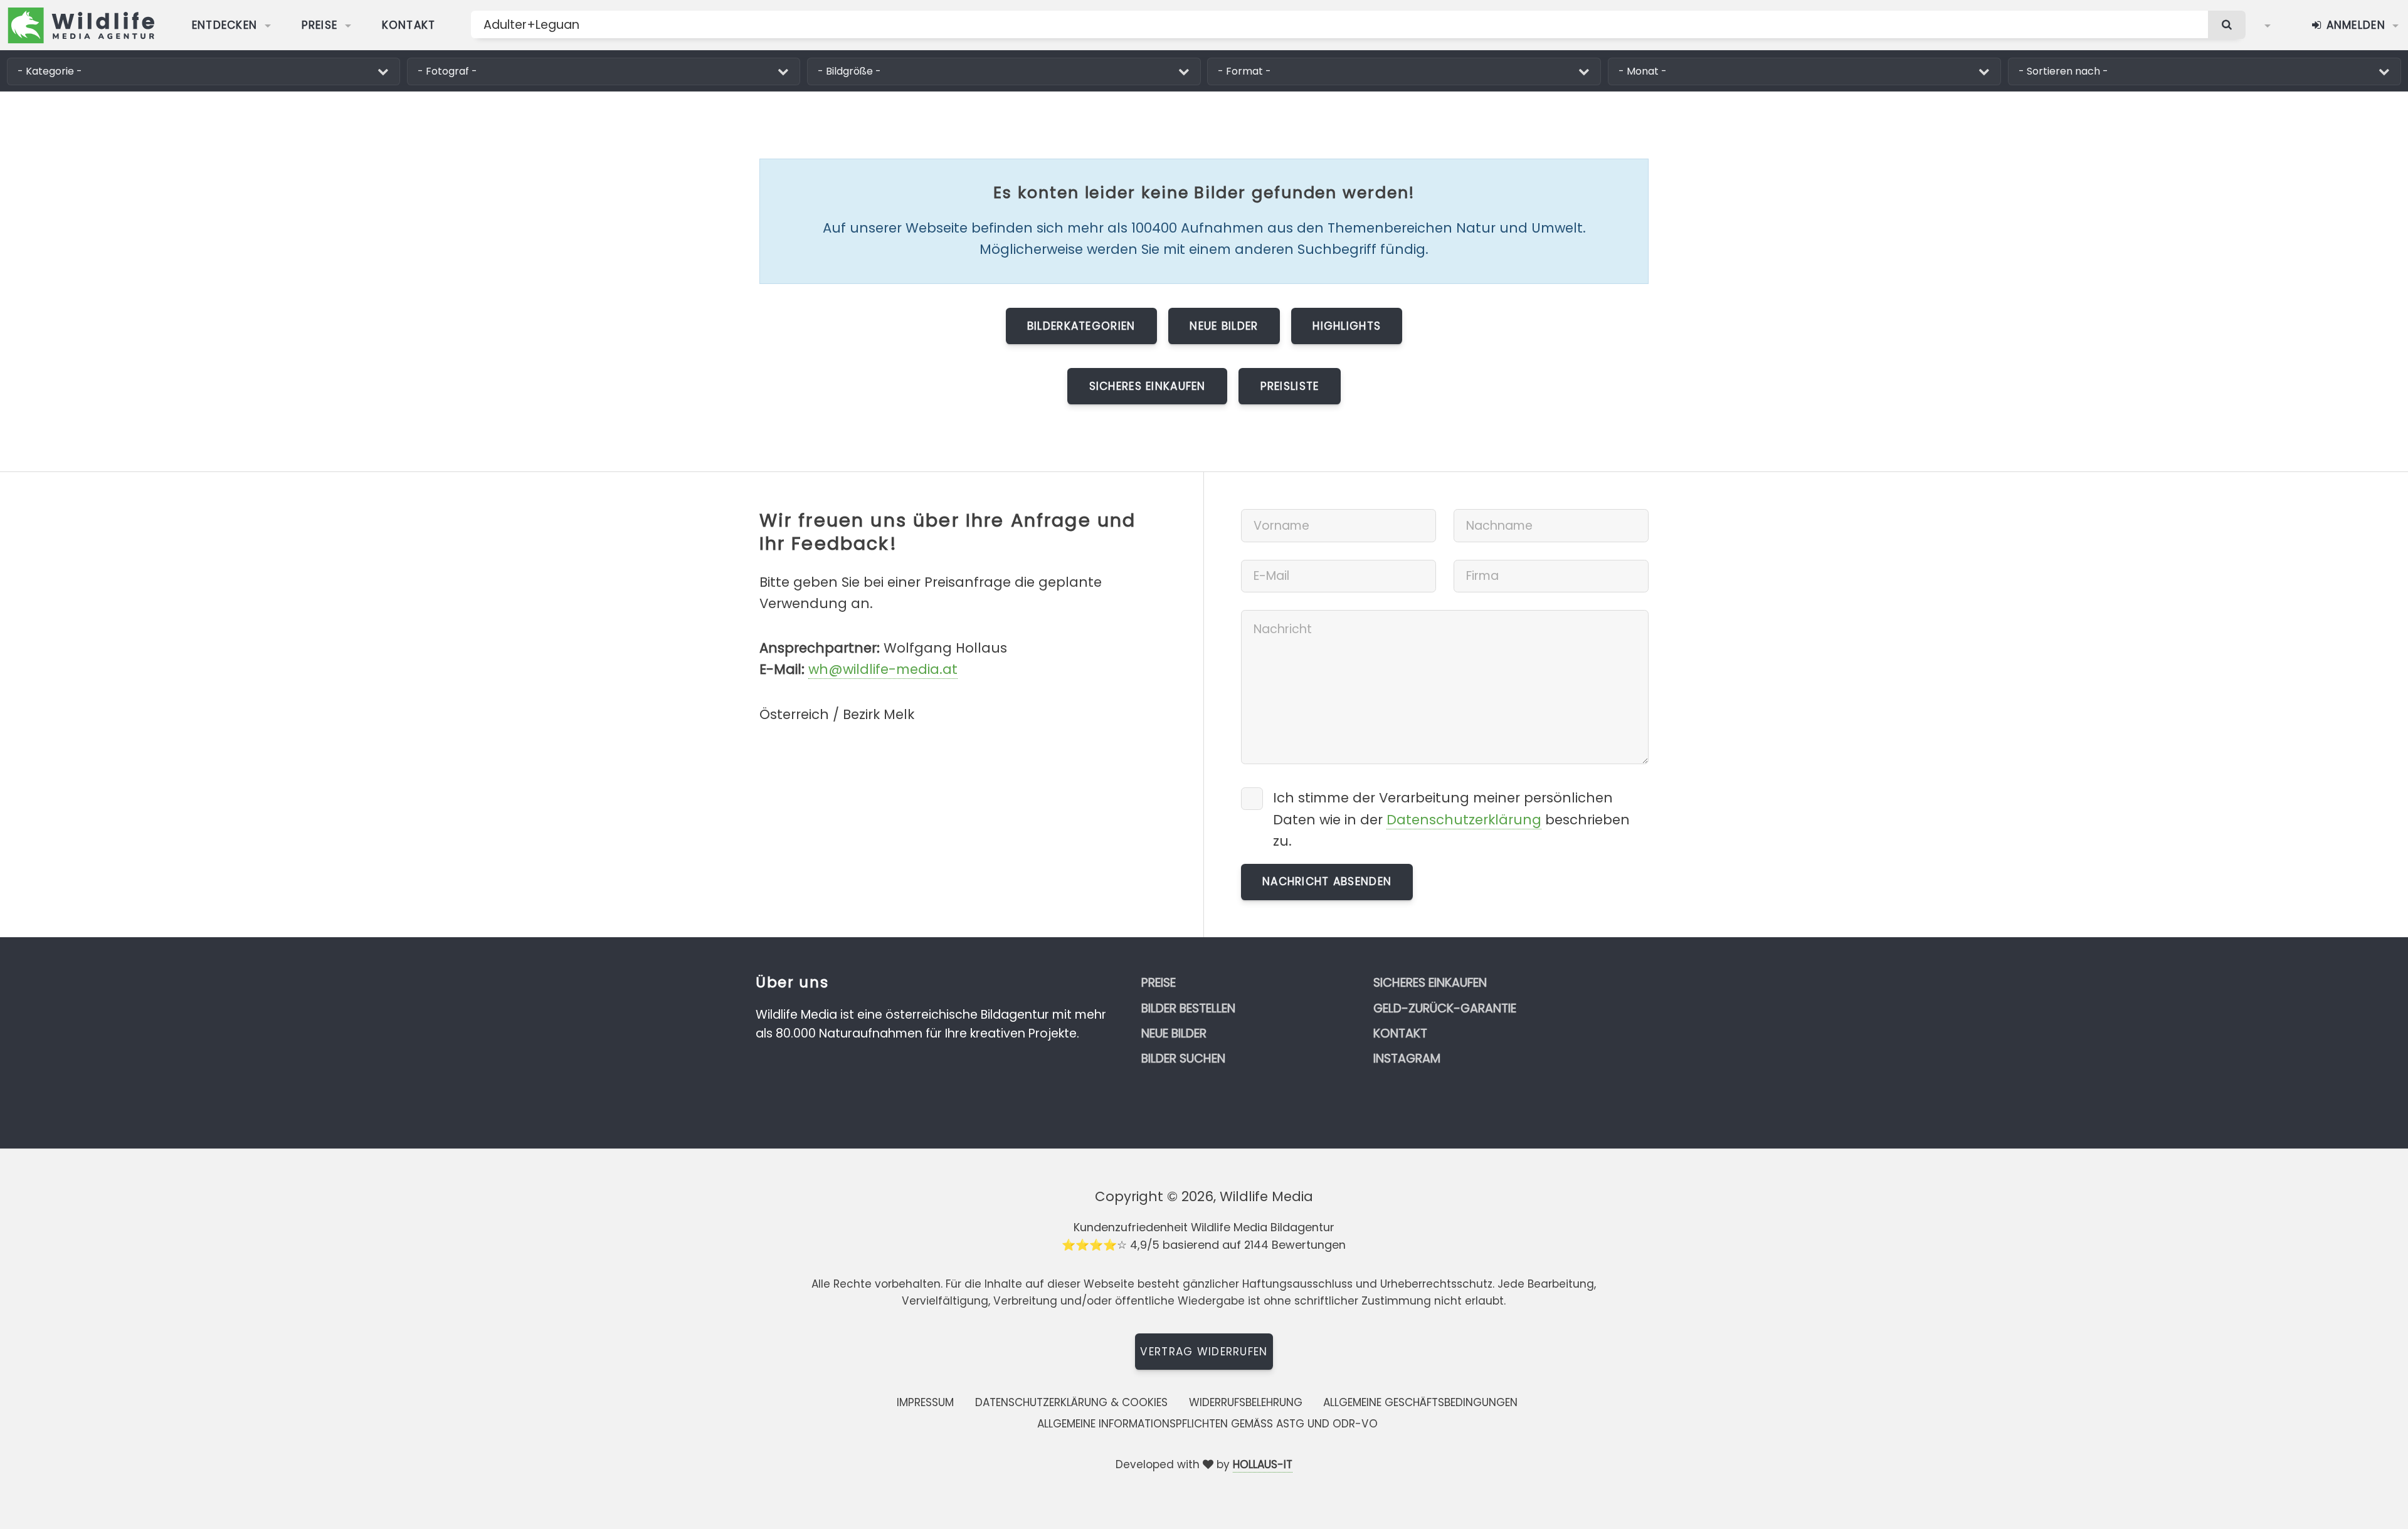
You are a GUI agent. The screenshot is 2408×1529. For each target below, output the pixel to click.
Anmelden (2354, 25)
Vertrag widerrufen (1204, 1352)
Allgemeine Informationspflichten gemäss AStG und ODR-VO (1207, 1424)
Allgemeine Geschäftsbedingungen (1420, 1402)
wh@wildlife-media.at (883, 669)
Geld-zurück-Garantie (1445, 1008)
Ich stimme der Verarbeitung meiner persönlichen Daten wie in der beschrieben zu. (1451, 819)
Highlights (1347, 326)
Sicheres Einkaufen (1148, 386)
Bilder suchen (1183, 1059)
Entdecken (225, 25)
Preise (320, 25)
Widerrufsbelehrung (1246, 1402)
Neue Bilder (1224, 326)
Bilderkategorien (1081, 326)
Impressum (925, 1402)
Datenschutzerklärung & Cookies (1071, 1402)
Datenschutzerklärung (1464, 820)
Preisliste (1290, 386)
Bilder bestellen (1188, 1008)
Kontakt (409, 25)
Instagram (1407, 1059)
